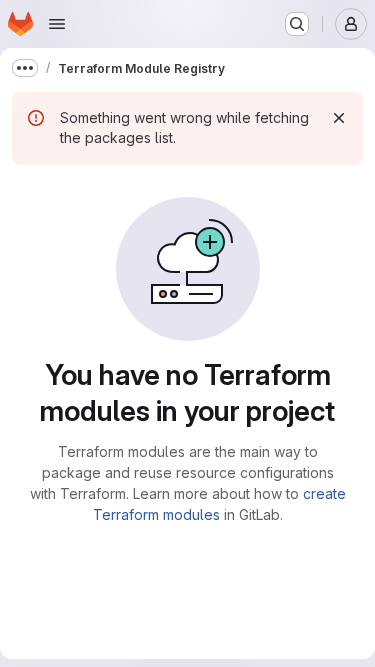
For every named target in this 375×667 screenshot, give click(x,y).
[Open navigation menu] (57, 24)
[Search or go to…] (297, 24)
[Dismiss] (339, 118)
